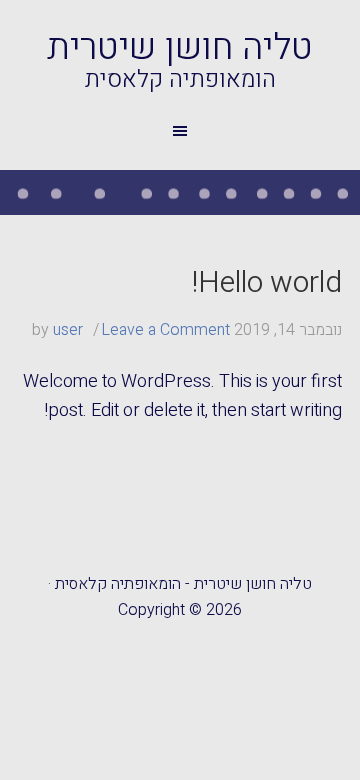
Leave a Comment (165, 330)
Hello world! (267, 283)
